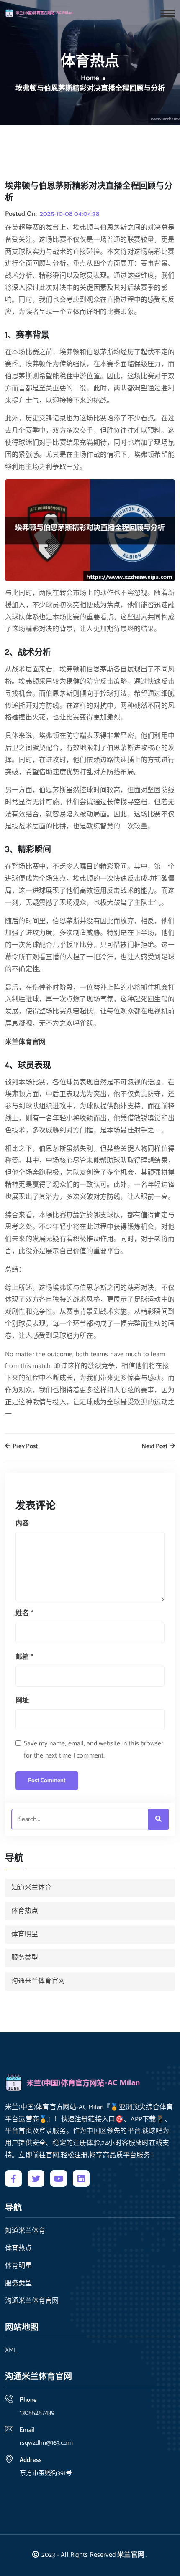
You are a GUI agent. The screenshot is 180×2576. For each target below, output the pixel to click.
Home (90, 79)
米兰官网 (131, 2555)
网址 (22, 1701)
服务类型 (25, 1958)
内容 (22, 1524)
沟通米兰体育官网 (38, 1981)
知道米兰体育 (31, 1888)
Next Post (155, 1447)
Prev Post (24, 1447)
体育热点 (25, 1911)
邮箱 (24, 1657)
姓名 (24, 1613)
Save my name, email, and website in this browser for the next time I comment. (94, 1750)
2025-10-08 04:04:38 (69, 214)
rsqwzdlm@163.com (46, 2443)
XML (11, 2351)
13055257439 (37, 2413)
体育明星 (25, 1934)
